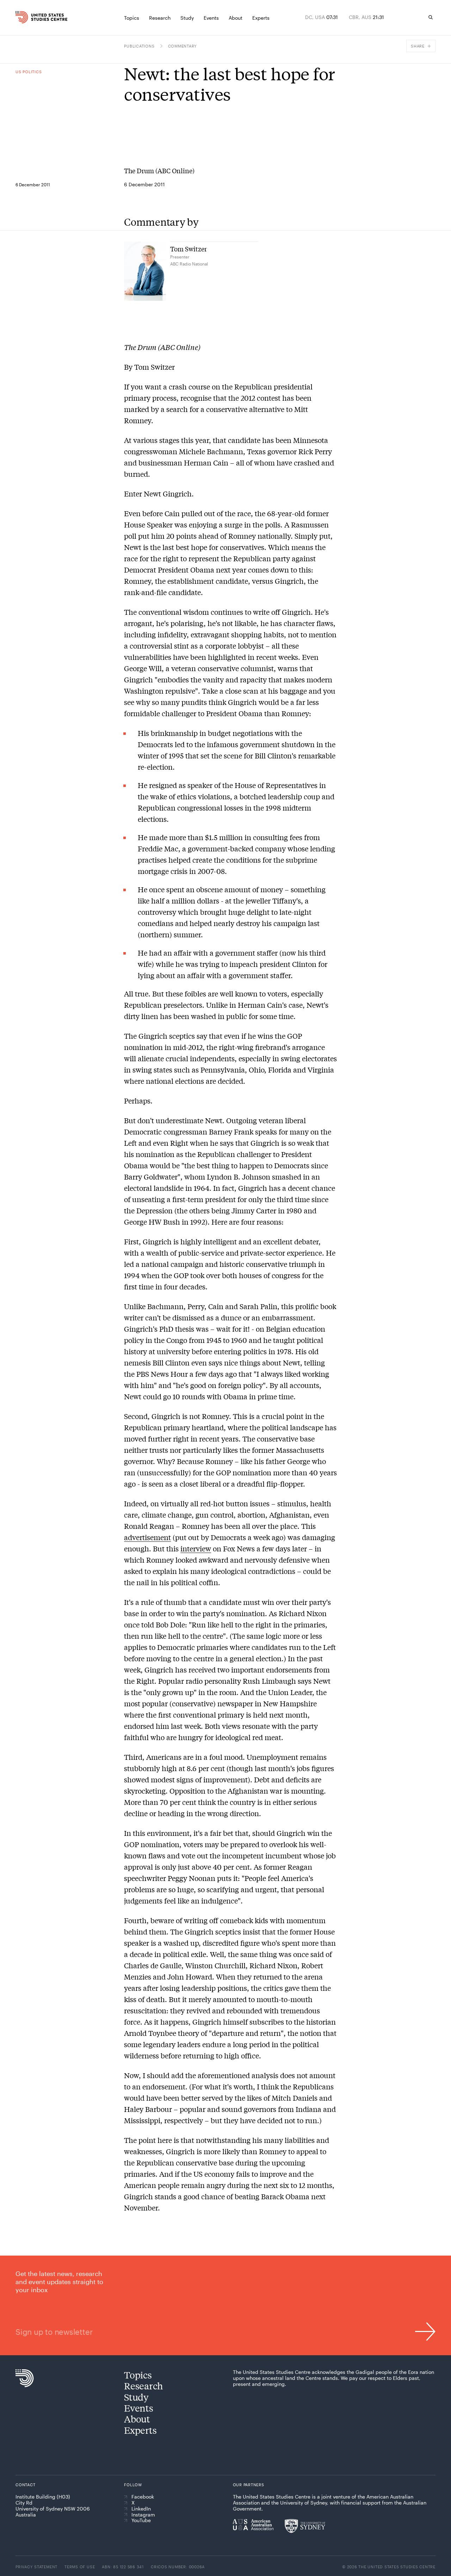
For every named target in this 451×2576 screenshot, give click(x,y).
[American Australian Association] (253, 2525)
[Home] (26, 17)
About (137, 2419)
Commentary (183, 46)
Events (138, 2408)
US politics (29, 72)
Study (136, 2397)
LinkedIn (141, 2509)
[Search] (431, 17)
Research (144, 2386)
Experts (140, 2430)
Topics (138, 2375)
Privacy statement (36, 2567)
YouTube (141, 2520)
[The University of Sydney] (305, 2526)
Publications (139, 46)
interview (196, 1548)
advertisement (147, 1537)
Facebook (143, 2497)
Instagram (143, 2515)
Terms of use (80, 2567)
